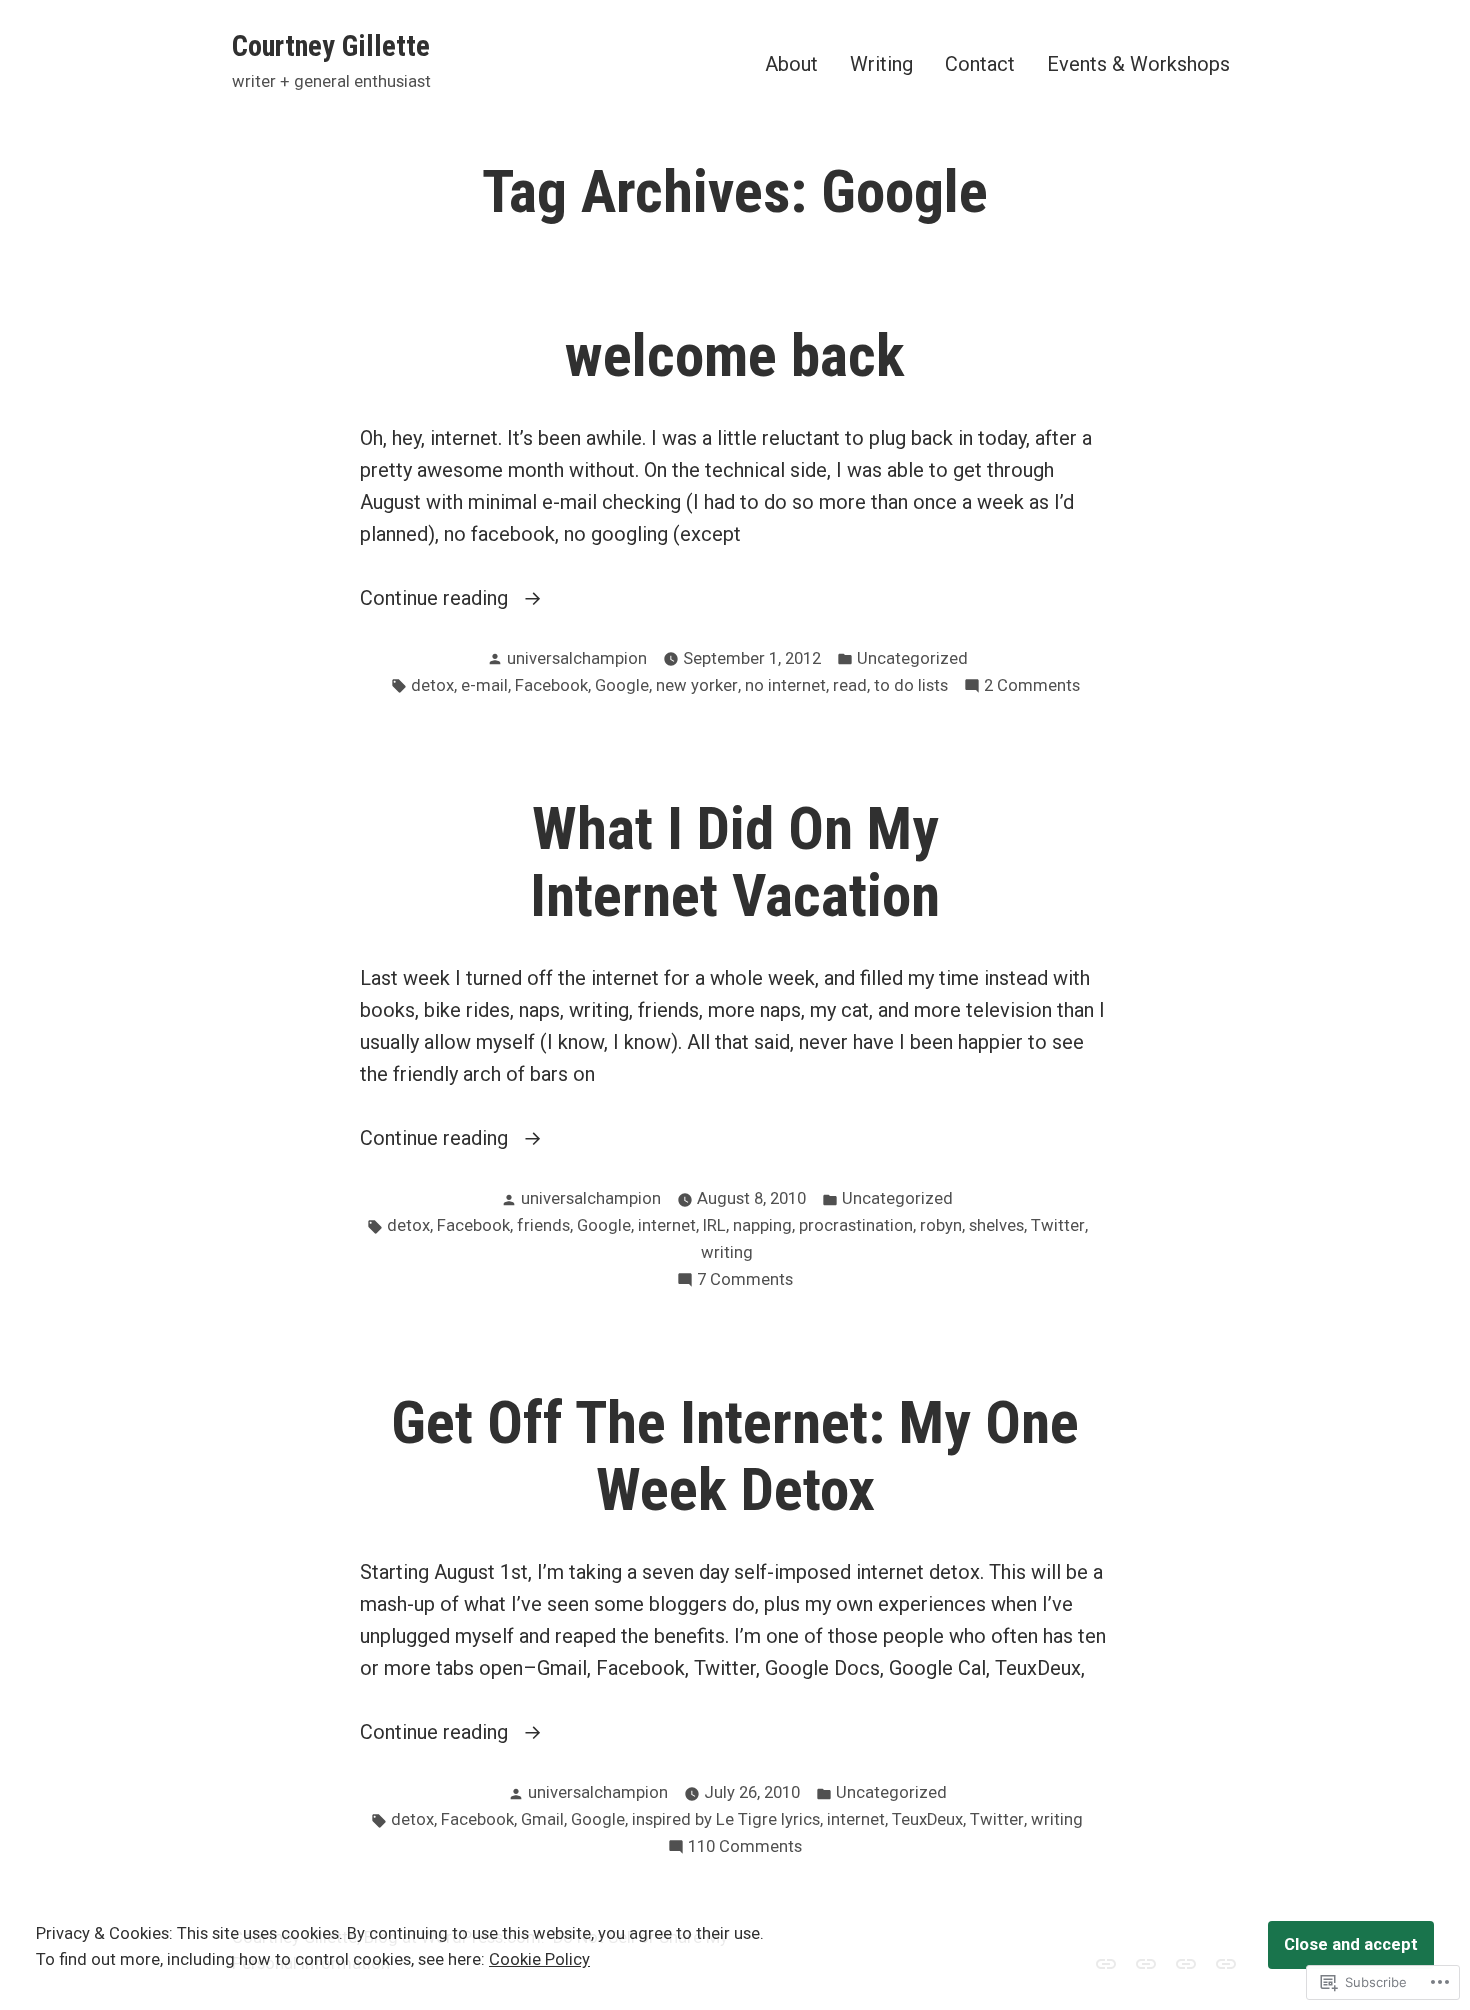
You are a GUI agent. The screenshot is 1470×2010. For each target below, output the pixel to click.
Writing (881, 63)
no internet (785, 685)
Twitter (1058, 1225)
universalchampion (577, 658)
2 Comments (1032, 687)
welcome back (735, 356)
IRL (714, 1225)
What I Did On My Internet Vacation (735, 862)
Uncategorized (912, 658)
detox (432, 685)
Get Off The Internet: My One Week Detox (735, 1456)
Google (622, 685)
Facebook (551, 685)
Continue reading (436, 599)
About (791, 63)
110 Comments (745, 1848)
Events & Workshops (1138, 63)
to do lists (911, 685)
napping (762, 1225)
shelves (996, 1225)
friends (543, 1225)
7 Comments (745, 1281)
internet (667, 1225)
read (850, 685)
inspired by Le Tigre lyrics (726, 1819)
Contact (980, 63)
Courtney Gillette (331, 46)
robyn (941, 1225)
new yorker (697, 685)
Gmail (542, 1819)
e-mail (484, 685)
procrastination (856, 1225)
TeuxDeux (927, 1819)
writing (727, 1252)
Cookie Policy (539, 1959)
